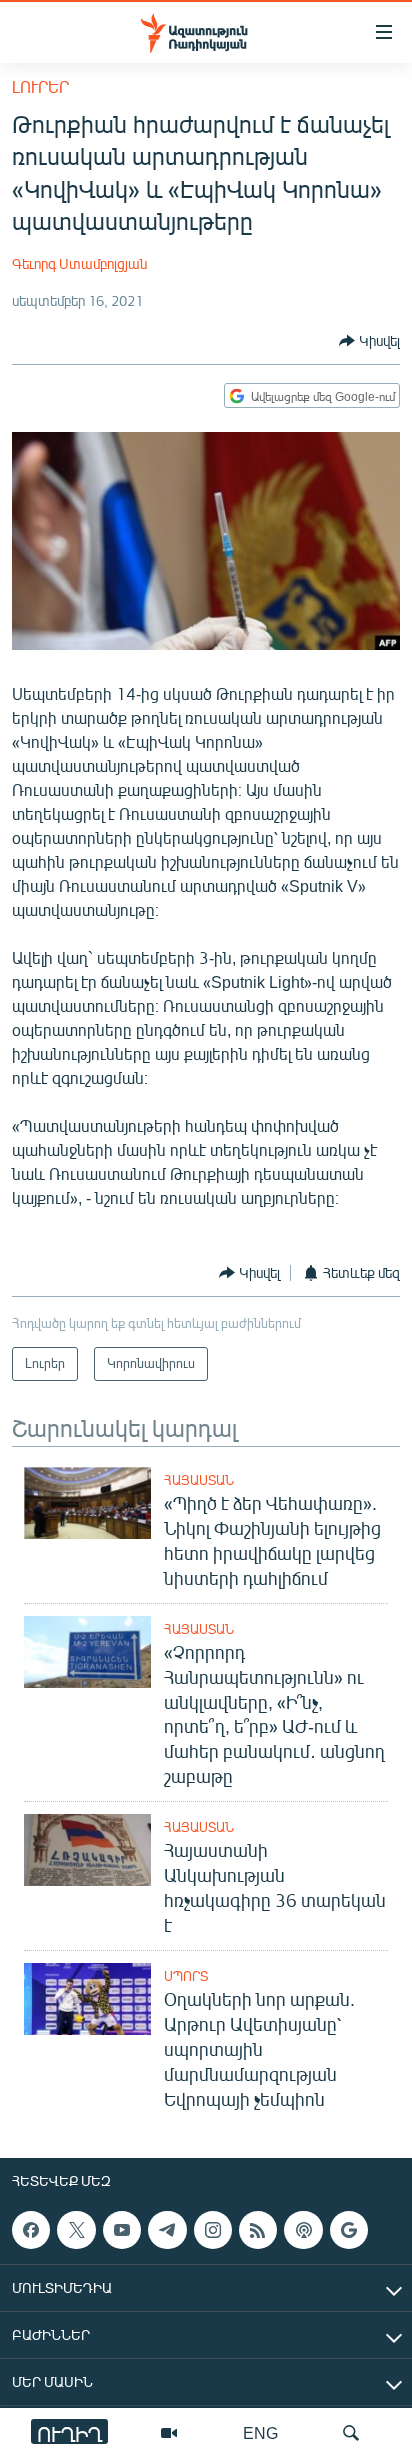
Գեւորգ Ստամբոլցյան (79, 263)
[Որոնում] (351, 2433)
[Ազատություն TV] (169, 2433)
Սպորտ (186, 1976)
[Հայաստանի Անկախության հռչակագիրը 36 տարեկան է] (87, 1850)
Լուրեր (40, 86)
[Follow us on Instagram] (213, 2230)
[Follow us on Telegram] (167, 2230)
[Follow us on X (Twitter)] (76, 2230)
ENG (260, 2432)
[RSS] (258, 2230)
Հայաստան (199, 1480)
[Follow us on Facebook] (31, 2230)
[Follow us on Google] (349, 2230)
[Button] (369, 341)
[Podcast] (303, 2230)
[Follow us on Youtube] (122, 2230)
